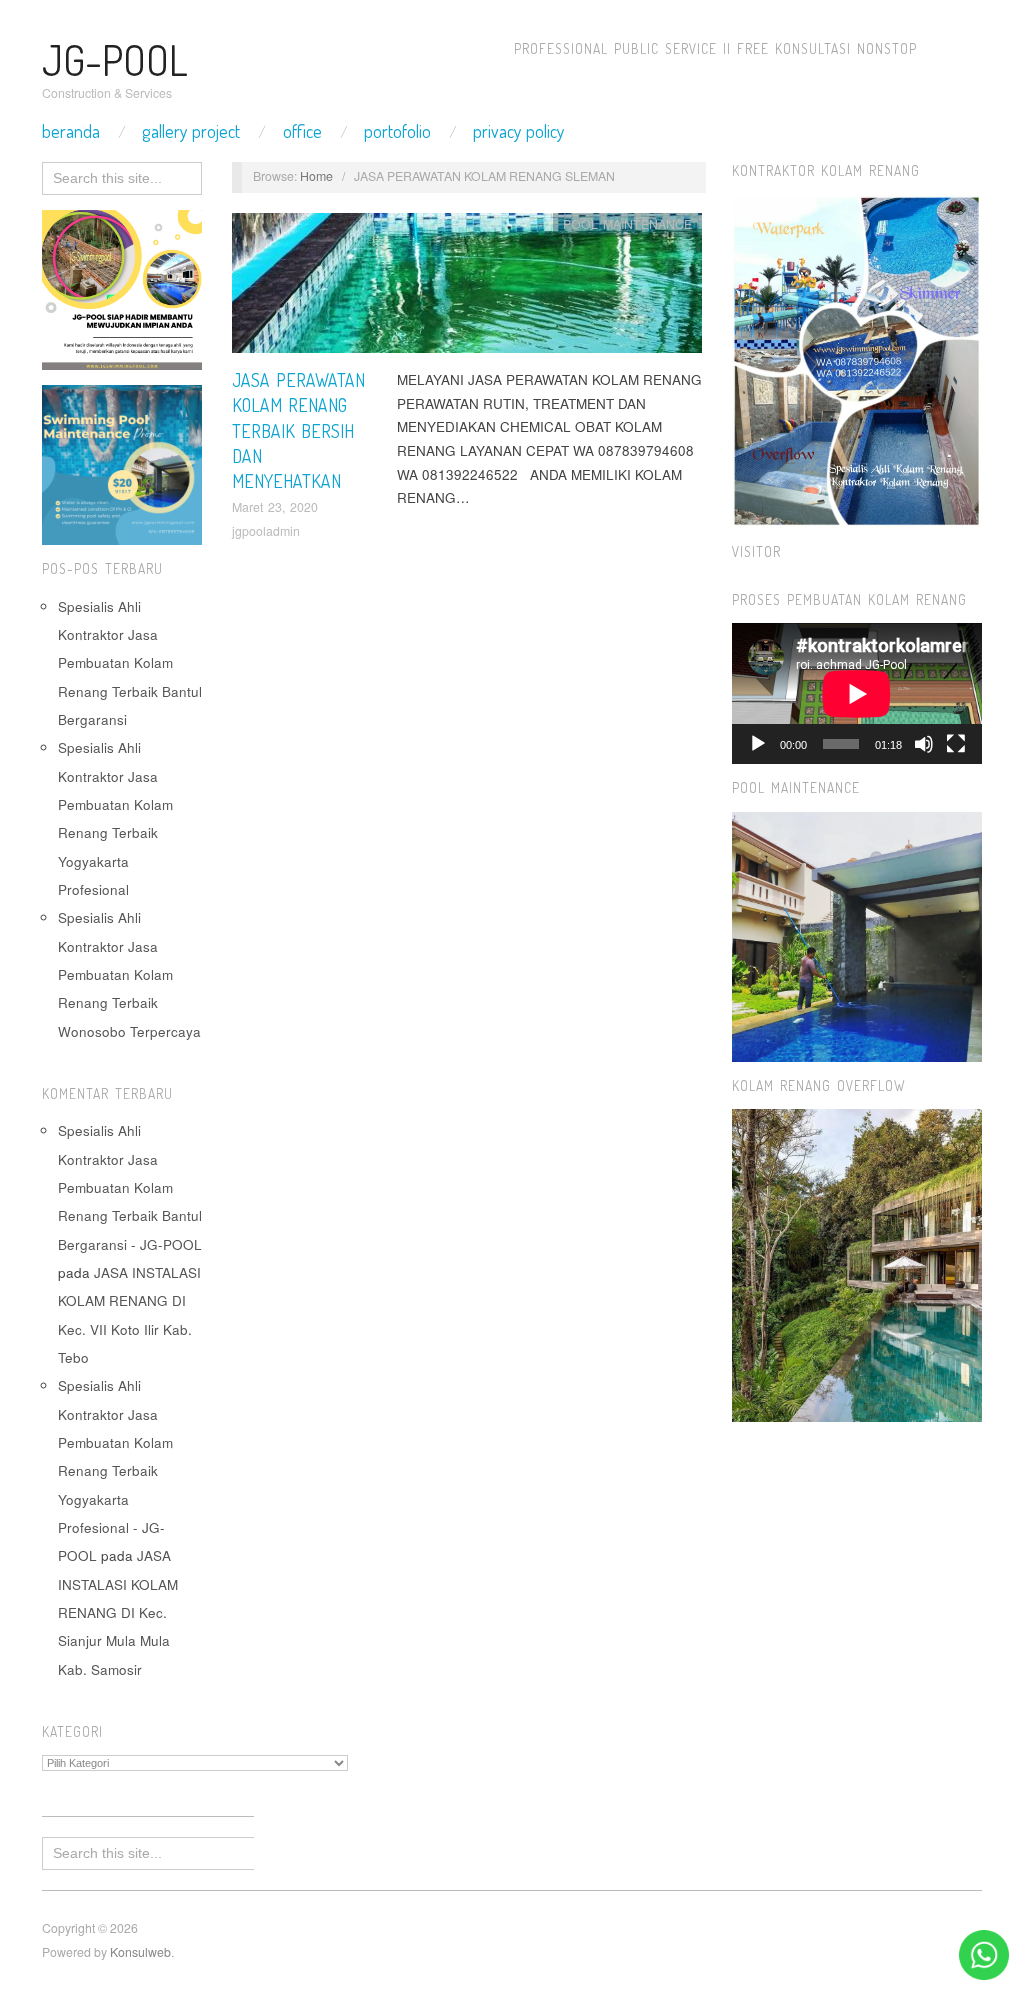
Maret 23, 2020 (275, 507)
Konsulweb (140, 1952)
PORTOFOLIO (397, 131)
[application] (857, 693)
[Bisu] (924, 744)
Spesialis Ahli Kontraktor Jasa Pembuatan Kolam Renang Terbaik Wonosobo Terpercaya (129, 974)
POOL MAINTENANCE (627, 224)
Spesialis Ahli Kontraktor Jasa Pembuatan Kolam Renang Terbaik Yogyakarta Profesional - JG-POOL (115, 1470)
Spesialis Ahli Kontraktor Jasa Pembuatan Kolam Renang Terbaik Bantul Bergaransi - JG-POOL (130, 1187)
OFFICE (302, 131)
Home (316, 176)
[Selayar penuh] (956, 744)
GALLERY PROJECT (191, 131)
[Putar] (758, 744)
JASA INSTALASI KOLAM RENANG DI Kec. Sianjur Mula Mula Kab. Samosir (118, 1612)
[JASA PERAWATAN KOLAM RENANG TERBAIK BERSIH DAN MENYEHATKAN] (467, 288)
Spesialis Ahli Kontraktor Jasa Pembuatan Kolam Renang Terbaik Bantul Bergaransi (130, 663)
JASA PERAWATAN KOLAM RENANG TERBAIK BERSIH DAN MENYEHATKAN (298, 430)
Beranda (71, 131)
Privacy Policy (519, 131)
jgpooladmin (266, 531)
